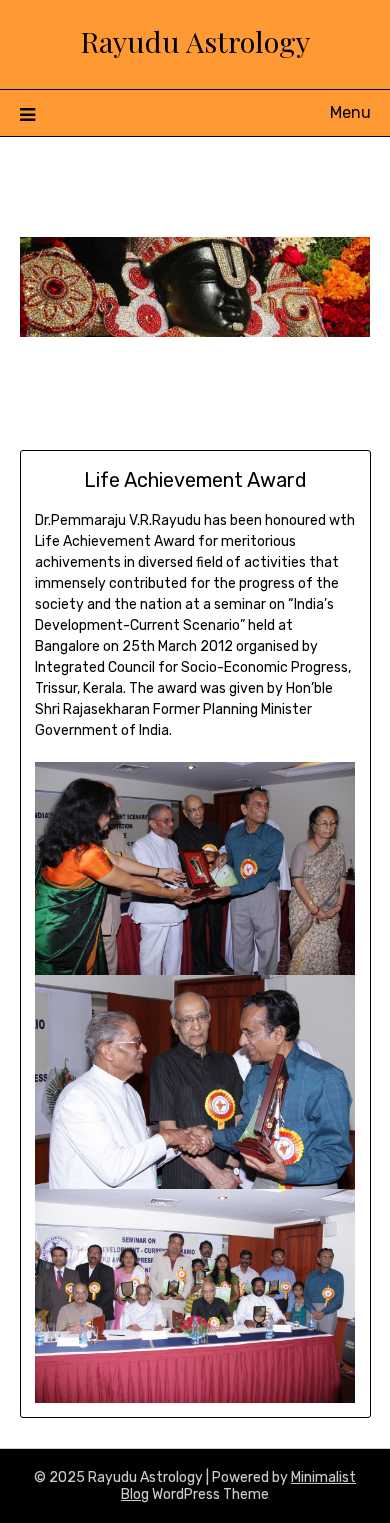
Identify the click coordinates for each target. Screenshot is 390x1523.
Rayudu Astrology (195, 41)
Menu (350, 112)
